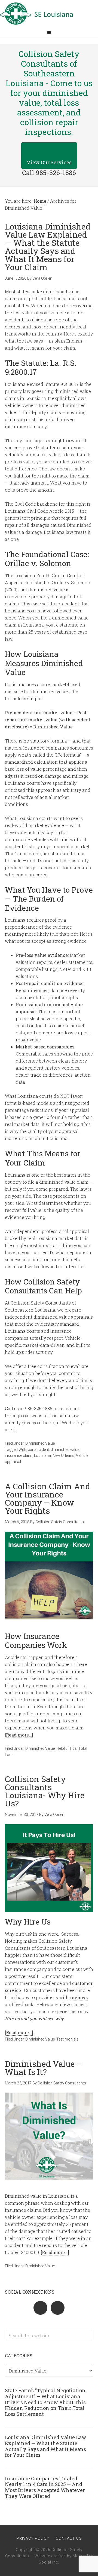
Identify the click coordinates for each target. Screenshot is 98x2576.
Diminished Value (40, 1443)
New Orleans (63, 1455)
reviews (79, 1997)
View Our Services (49, 162)
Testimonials (68, 2039)
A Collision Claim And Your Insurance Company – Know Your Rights (48, 1498)
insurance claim (19, 1455)
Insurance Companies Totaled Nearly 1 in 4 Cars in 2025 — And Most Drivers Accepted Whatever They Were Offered (45, 2487)
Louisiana (42, 1455)
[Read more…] (19, 1735)
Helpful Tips (67, 1748)
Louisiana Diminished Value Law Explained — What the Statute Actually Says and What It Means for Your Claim (48, 247)
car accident (38, 1450)
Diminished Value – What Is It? (43, 2068)
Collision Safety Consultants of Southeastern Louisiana (49, 14)
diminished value (65, 1450)
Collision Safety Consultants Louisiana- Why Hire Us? (45, 1791)
